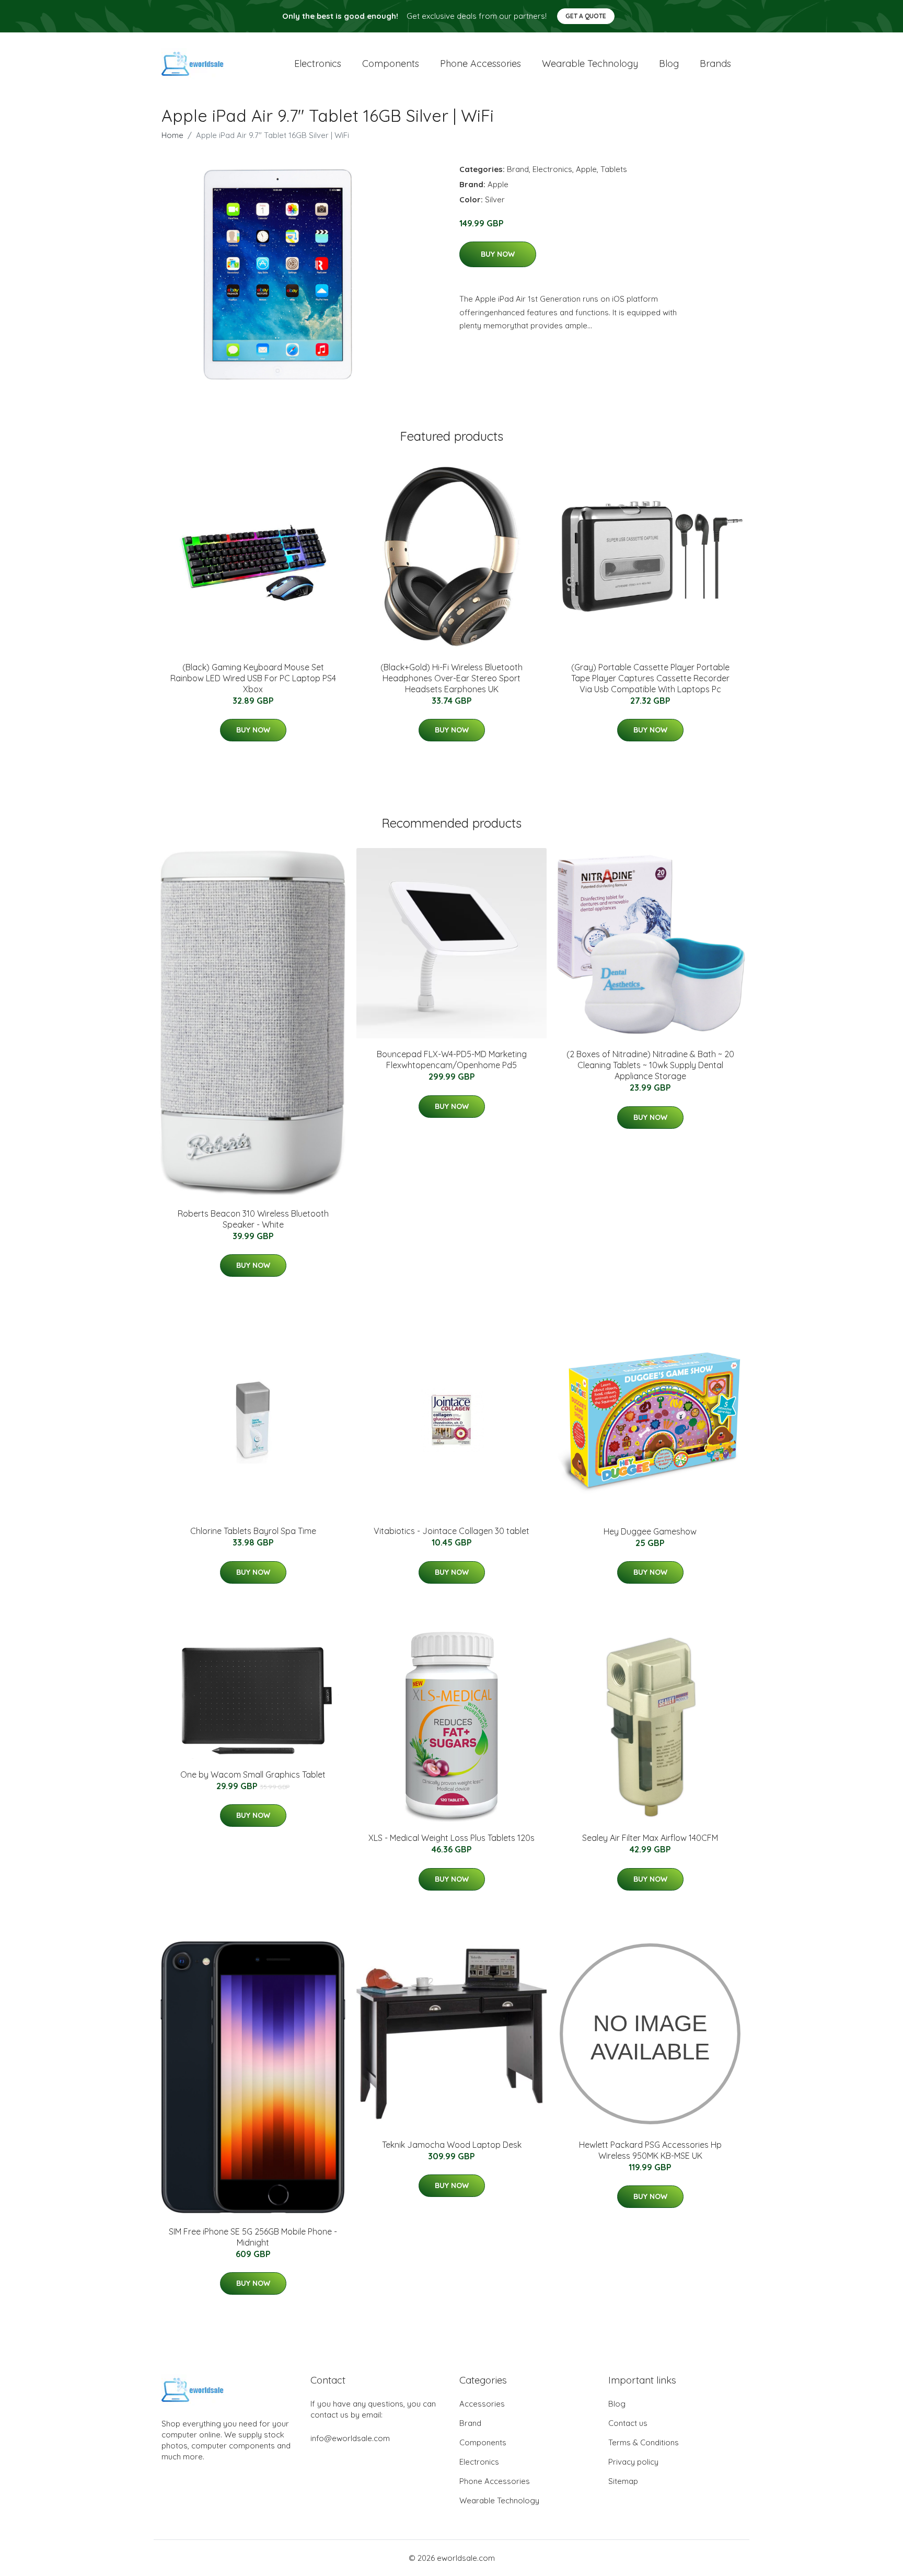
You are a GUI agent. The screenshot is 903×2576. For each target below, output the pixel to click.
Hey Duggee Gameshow (650, 1531)
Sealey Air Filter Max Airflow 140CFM (650, 1838)
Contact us (628, 2423)
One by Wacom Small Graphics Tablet (253, 1774)
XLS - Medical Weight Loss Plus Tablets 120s (451, 1838)
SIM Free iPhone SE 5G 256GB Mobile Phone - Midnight (253, 2237)
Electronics (318, 64)
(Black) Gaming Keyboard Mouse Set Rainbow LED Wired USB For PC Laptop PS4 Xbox (253, 678)
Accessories (482, 2404)
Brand (518, 169)
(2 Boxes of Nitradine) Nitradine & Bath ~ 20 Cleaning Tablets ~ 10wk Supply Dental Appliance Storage (650, 1065)
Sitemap (623, 2481)
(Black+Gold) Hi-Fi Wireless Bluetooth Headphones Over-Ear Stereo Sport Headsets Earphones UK (451, 678)
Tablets (614, 169)
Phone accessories (481, 64)
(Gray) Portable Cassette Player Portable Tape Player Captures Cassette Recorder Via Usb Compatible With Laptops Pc (650, 678)
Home (172, 135)
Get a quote (586, 16)
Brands (715, 64)
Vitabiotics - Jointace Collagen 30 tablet (451, 1531)
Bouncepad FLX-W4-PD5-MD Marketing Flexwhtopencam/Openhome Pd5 (452, 1060)
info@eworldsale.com (350, 2438)
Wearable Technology (499, 2500)
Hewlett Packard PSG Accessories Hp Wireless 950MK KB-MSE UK (650, 2150)
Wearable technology (590, 64)
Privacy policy (633, 2462)
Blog (669, 64)
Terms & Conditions (644, 2442)
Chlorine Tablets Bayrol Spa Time (253, 1531)
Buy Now (498, 254)
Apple (586, 169)
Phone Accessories (495, 2481)
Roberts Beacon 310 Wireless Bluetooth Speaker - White (253, 1219)
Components (391, 64)
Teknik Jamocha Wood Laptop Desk (452, 2145)
